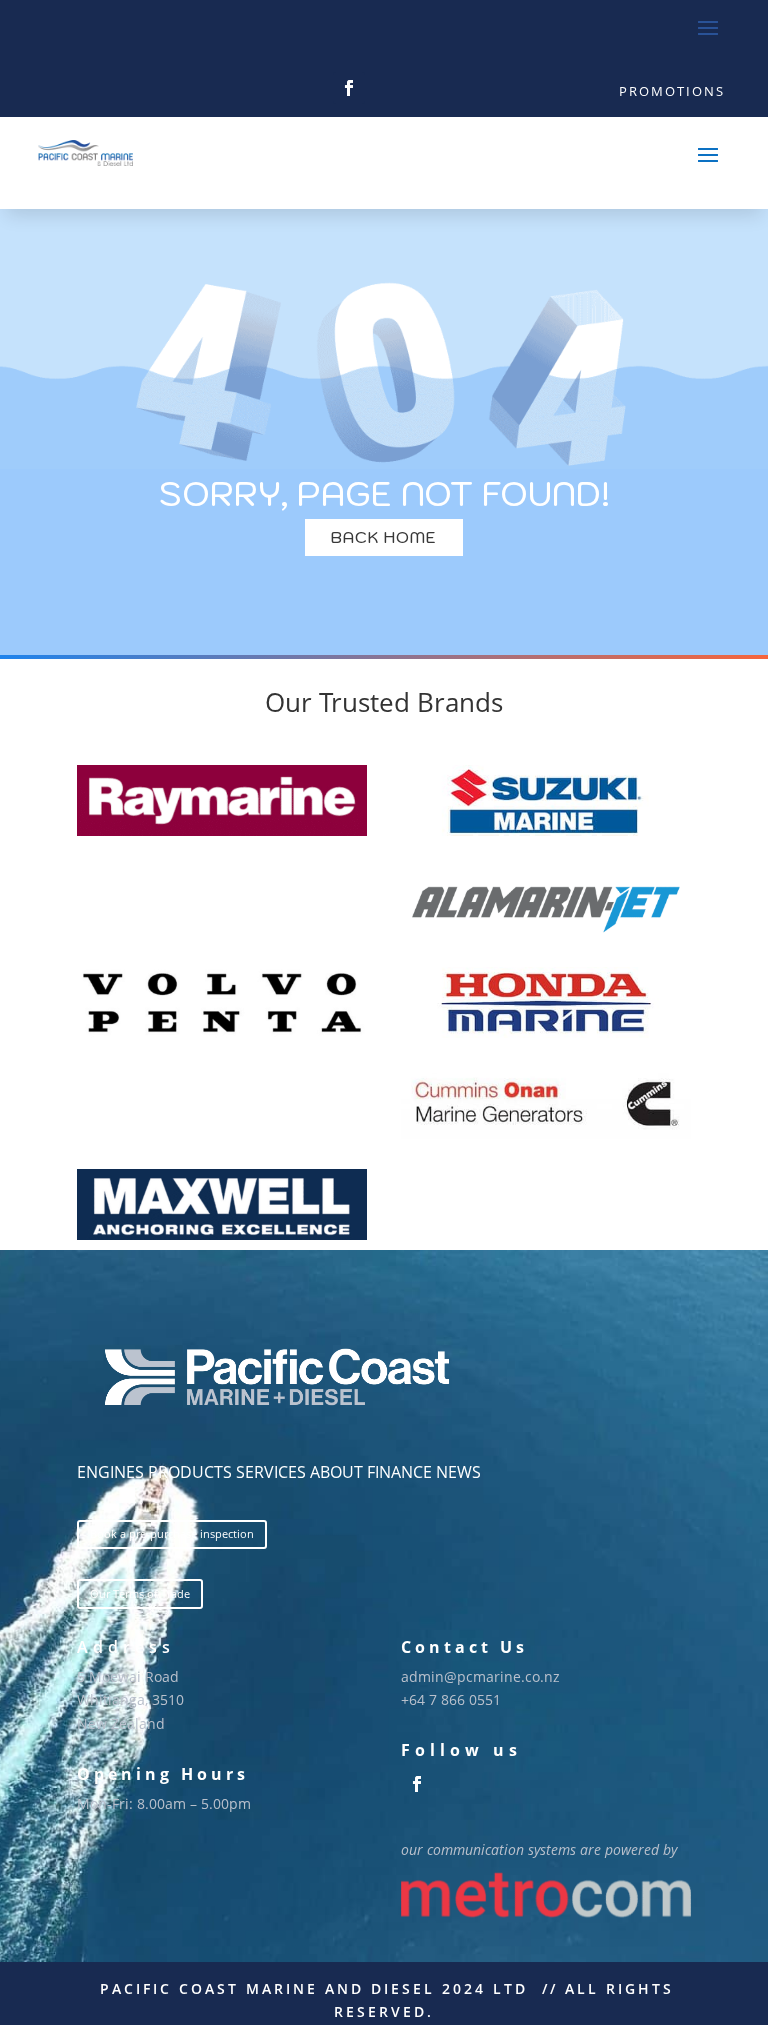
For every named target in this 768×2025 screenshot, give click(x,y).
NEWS (458, 1472)
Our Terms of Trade (140, 1593)
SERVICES (271, 1472)
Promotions (672, 91)
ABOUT (336, 1472)
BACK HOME (384, 537)
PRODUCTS (190, 1472)
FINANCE (399, 1472)
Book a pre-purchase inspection (172, 1533)
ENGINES (110, 1472)
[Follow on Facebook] (349, 88)
